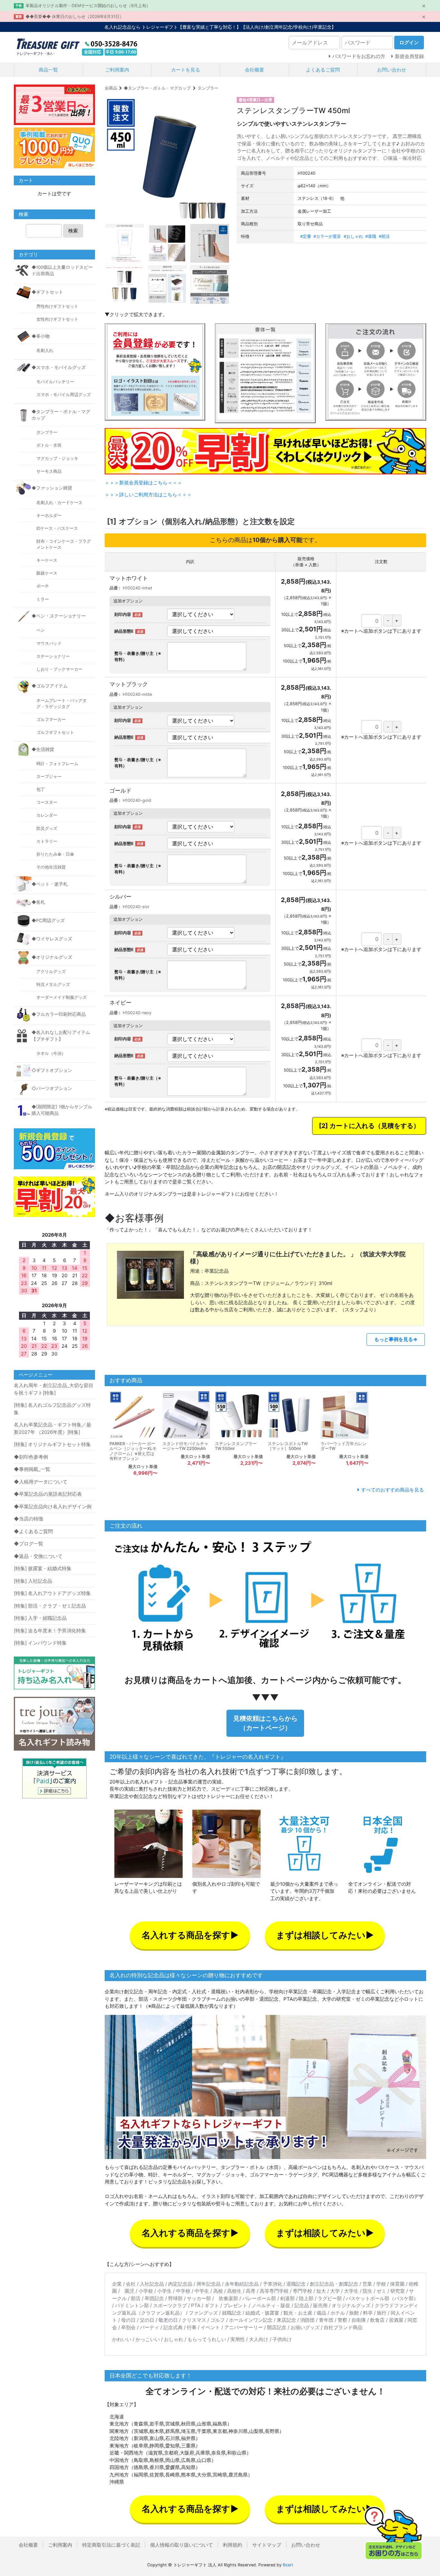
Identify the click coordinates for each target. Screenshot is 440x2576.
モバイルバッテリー (55, 382)
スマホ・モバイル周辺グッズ (64, 395)
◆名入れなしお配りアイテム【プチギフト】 (61, 1035)
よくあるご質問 (323, 70)
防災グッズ (47, 828)
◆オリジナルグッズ (52, 957)
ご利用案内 (117, 70)
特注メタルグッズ (53, 984)
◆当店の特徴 (29, 1519)
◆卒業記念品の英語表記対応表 (48, 1494)
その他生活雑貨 (51, 867)
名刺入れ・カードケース (59, 503)
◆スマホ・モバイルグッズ (59, 367)
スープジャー (49, 777)
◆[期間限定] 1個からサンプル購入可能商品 (62, 1110)
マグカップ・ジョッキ (57, 458)
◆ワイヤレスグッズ (52, 939)
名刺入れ (45, 350)
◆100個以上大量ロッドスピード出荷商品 (62, 270)
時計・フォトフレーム (57, 764)
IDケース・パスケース (57, 528)
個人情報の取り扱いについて (182, 2545)
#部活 (384, 236)
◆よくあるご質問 (33, 1531)
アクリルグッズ (51, 972)
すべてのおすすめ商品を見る (392, 1490)
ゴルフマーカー (51, 719)
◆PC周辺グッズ (48, 920)
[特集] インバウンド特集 (40, 1643)
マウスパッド (49, 643)
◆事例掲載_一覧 (32, 1469)
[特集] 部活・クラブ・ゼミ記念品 (50, 1606)
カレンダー (47, 815)
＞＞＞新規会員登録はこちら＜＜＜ (143, 483)
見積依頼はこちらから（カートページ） (265, 1723)
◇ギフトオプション (52, 1070)
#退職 (371, 236)
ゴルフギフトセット (55, 732)
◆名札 (38, 902)
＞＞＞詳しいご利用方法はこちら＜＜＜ (148, 495)
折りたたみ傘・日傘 (55, 854)
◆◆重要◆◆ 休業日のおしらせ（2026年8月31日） (75, 17)
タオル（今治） (51, 1053)
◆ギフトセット (47, 292)
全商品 (111, 88)
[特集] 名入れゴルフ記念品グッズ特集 (52, 1409)
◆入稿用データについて (41, 1482)
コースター (47, 802)
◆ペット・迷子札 (50, 884)
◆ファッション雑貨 (52, 488)
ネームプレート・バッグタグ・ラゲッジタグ (62, 704)
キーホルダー (49, 515)
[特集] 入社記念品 (33, 1581)
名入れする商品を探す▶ (190, 1935)
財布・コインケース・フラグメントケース (64, 544)
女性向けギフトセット (57, 319)
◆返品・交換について (38, 1556)
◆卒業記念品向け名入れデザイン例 (53, 1507)
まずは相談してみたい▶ (325, 1935)
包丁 (41, 789)
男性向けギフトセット (57, 306)
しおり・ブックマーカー (59, 669)
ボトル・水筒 (49, 445)
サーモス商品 (49, 471)
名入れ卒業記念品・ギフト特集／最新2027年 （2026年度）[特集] (53, 1428)
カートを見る (186, 70)
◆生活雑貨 (43, 749)
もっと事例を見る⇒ (396, 1339)
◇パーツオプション (52, 1088)
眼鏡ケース (47, 573)
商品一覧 (48, 70)
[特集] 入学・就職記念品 (40, 1618)
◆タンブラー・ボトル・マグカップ (157, 88)
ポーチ (43, 586)
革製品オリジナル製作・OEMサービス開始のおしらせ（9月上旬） (88, 6)
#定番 (306, 236)
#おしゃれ (353, 236)
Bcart (288, 2565)
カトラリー (47, 841)
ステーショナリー (53, 656)
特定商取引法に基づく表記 (111, 2545)
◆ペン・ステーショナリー (59, 616)
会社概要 (254, 70)
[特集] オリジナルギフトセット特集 (52, 1444)
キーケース (47, 560)
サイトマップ (267, 2545)
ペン (41, 630)
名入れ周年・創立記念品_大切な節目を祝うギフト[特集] (54, 1389)
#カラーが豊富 (327, 236)
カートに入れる (352, 1126)
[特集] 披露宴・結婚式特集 (43, 1568)
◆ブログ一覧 (29, 1544)
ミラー (43, 599)
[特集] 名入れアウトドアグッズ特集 (52, 1593)
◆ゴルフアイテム (50, 686)
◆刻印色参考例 (31, 1457)
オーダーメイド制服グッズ (62, 997)
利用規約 (233, 2545)
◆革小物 (41, 336)
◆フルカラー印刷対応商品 (59, 1014)
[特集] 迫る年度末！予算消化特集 (50, 1631)
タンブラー (208, 88)
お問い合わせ (392, 70)
